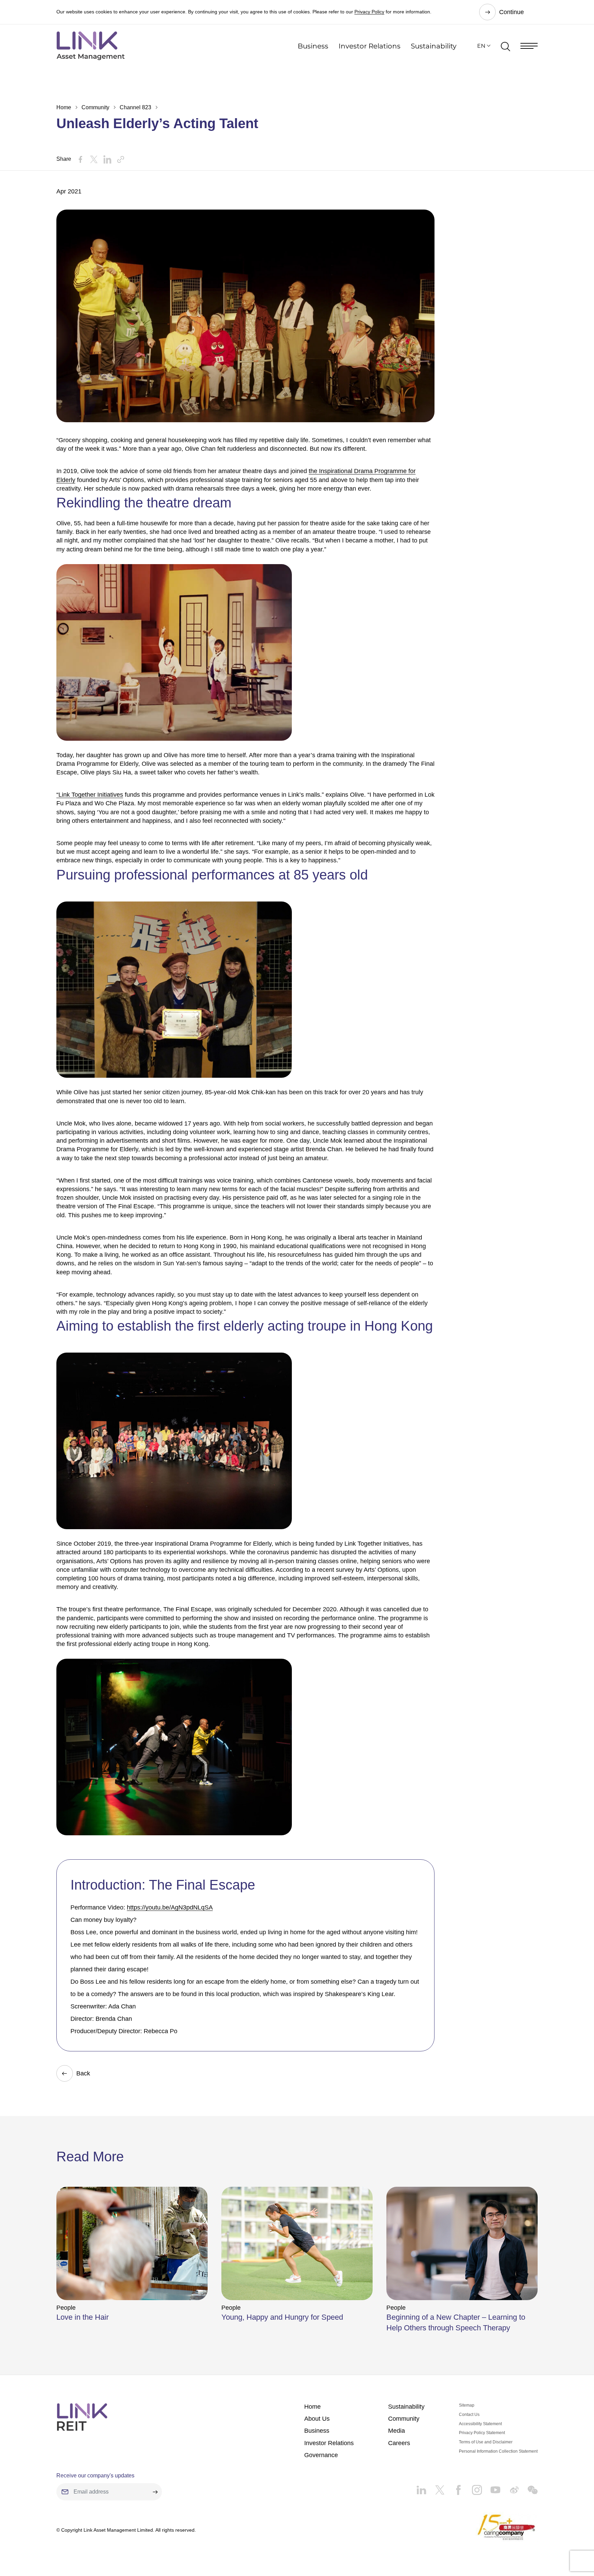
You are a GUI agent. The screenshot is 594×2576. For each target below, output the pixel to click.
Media (397, 2431)
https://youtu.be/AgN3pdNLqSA (170, 1907)
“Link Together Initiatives (90, 795)
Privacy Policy (369, 12)
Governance (321, 2455)
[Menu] (529, 46)
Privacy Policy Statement (482, 2433)
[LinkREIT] (82, 2417)
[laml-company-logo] (91, 46)
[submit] (155, 2492)
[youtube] (491, 2487)
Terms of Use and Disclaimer (486, 2442)
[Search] (505, 46)
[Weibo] (510, 2487)
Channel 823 (135, 107)
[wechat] (528, 2487)
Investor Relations (370, 46)
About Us (317, 2419)
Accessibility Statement (480, 2424)
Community (95, 107)
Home (64, 107)
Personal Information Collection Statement (498, 2451)
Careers (399, 2443)
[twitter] (436, 2487)
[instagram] (473, 2487)
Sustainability (434, 46)
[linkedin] (421, 2487)
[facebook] (454, 2487)
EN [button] (481, 46)
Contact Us (469, 2415)
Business (313, 46)
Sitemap (467, 2405)
